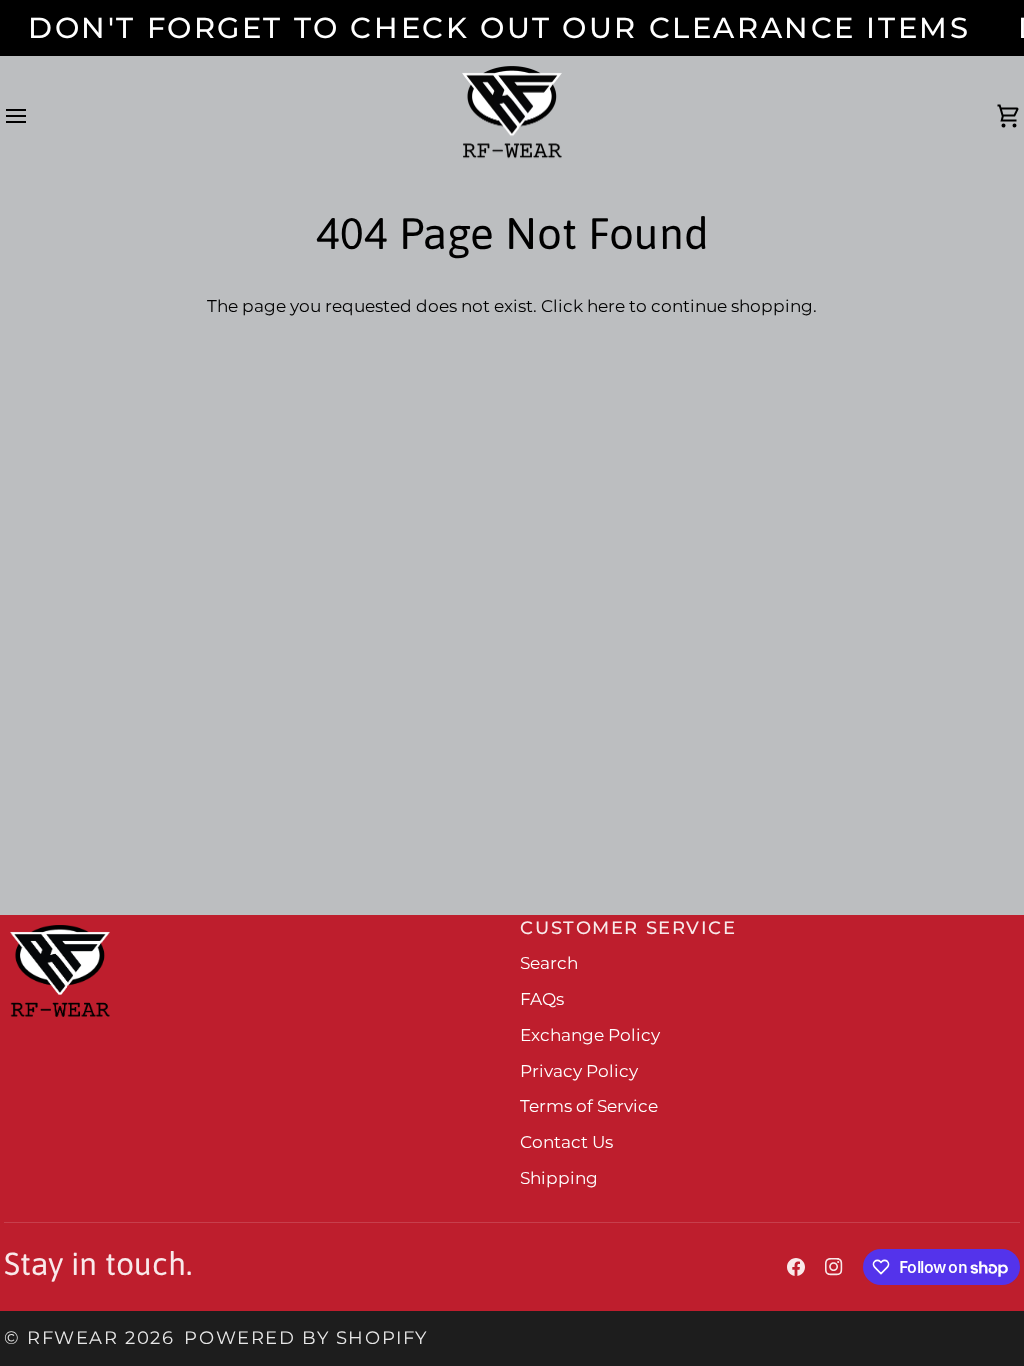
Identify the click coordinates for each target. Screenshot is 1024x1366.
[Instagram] (834, 1267)
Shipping (559, 1178)
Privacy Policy (579, 1071)
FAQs (542, 999)
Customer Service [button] (628, 927)
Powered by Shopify (305, 1337)
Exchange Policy (590, 1035)
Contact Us (566, 1142)
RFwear (72, 1337)
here (606, 306)
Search (549, 963)
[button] (256, 920)
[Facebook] (796, 1267)
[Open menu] (34, 117)
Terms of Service (589, 1106)
